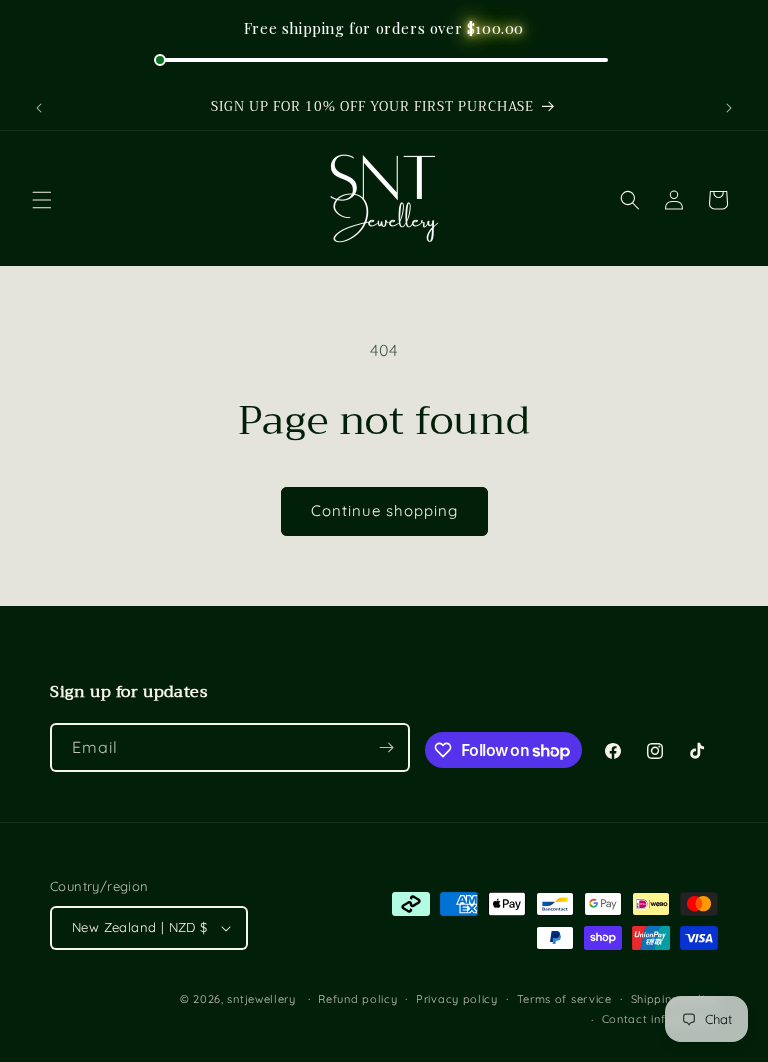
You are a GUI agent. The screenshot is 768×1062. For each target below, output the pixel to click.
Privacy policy (457, 999)
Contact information (660, 1019)
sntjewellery (261, 999)
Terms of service (564, 999)
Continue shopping (384, 510)
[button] (42, 200)
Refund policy (357, 999)
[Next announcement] (729, 108)
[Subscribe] (386, 747)
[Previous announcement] (39, 108)
